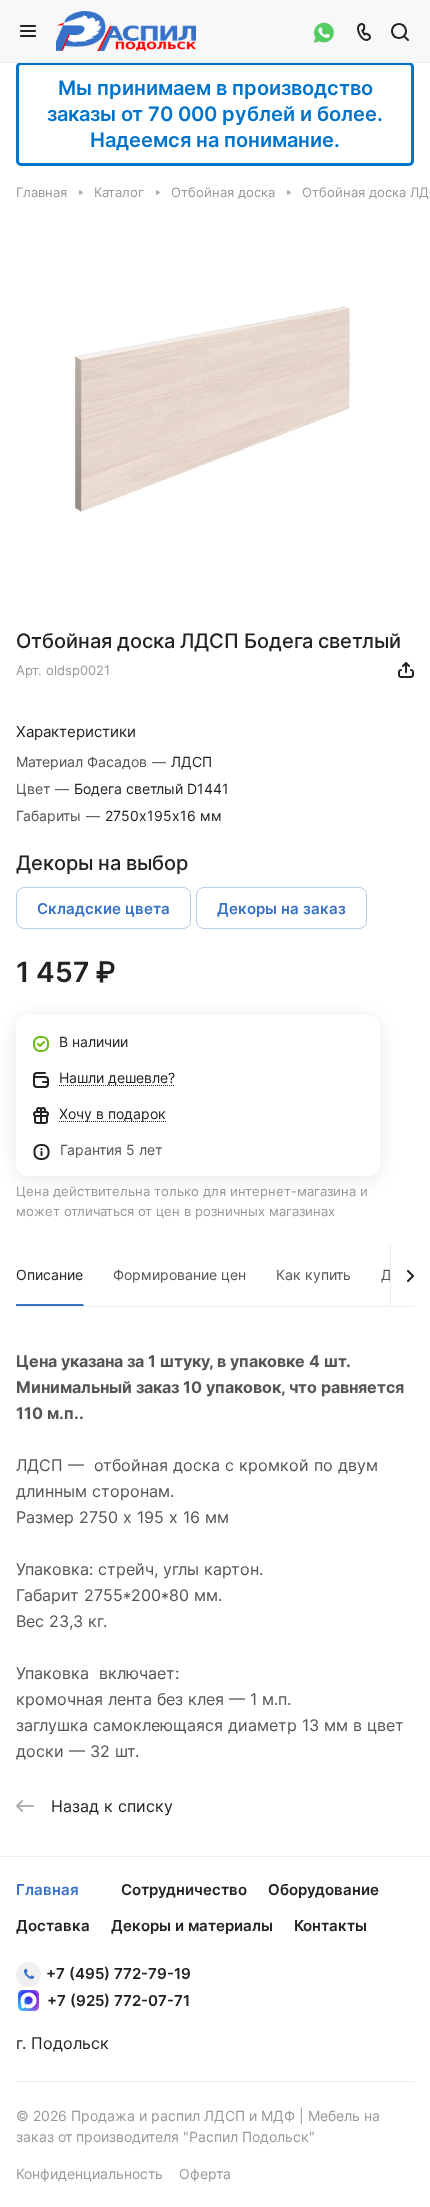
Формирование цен (179, 1274)
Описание (49, 1274)
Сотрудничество (184, 1889)
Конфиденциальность (89, 2173)
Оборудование (323, 1889)
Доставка (53, 1925)
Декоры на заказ (281, 908)
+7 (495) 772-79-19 (118, 1973)
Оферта (205, 2173)
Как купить (313, 1274)
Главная (47, 1889)
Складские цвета (103, 908)
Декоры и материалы (192, 1925)
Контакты (330, 1925)
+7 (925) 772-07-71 (118, 2000)
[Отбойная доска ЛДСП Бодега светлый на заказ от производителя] (215, 411)
